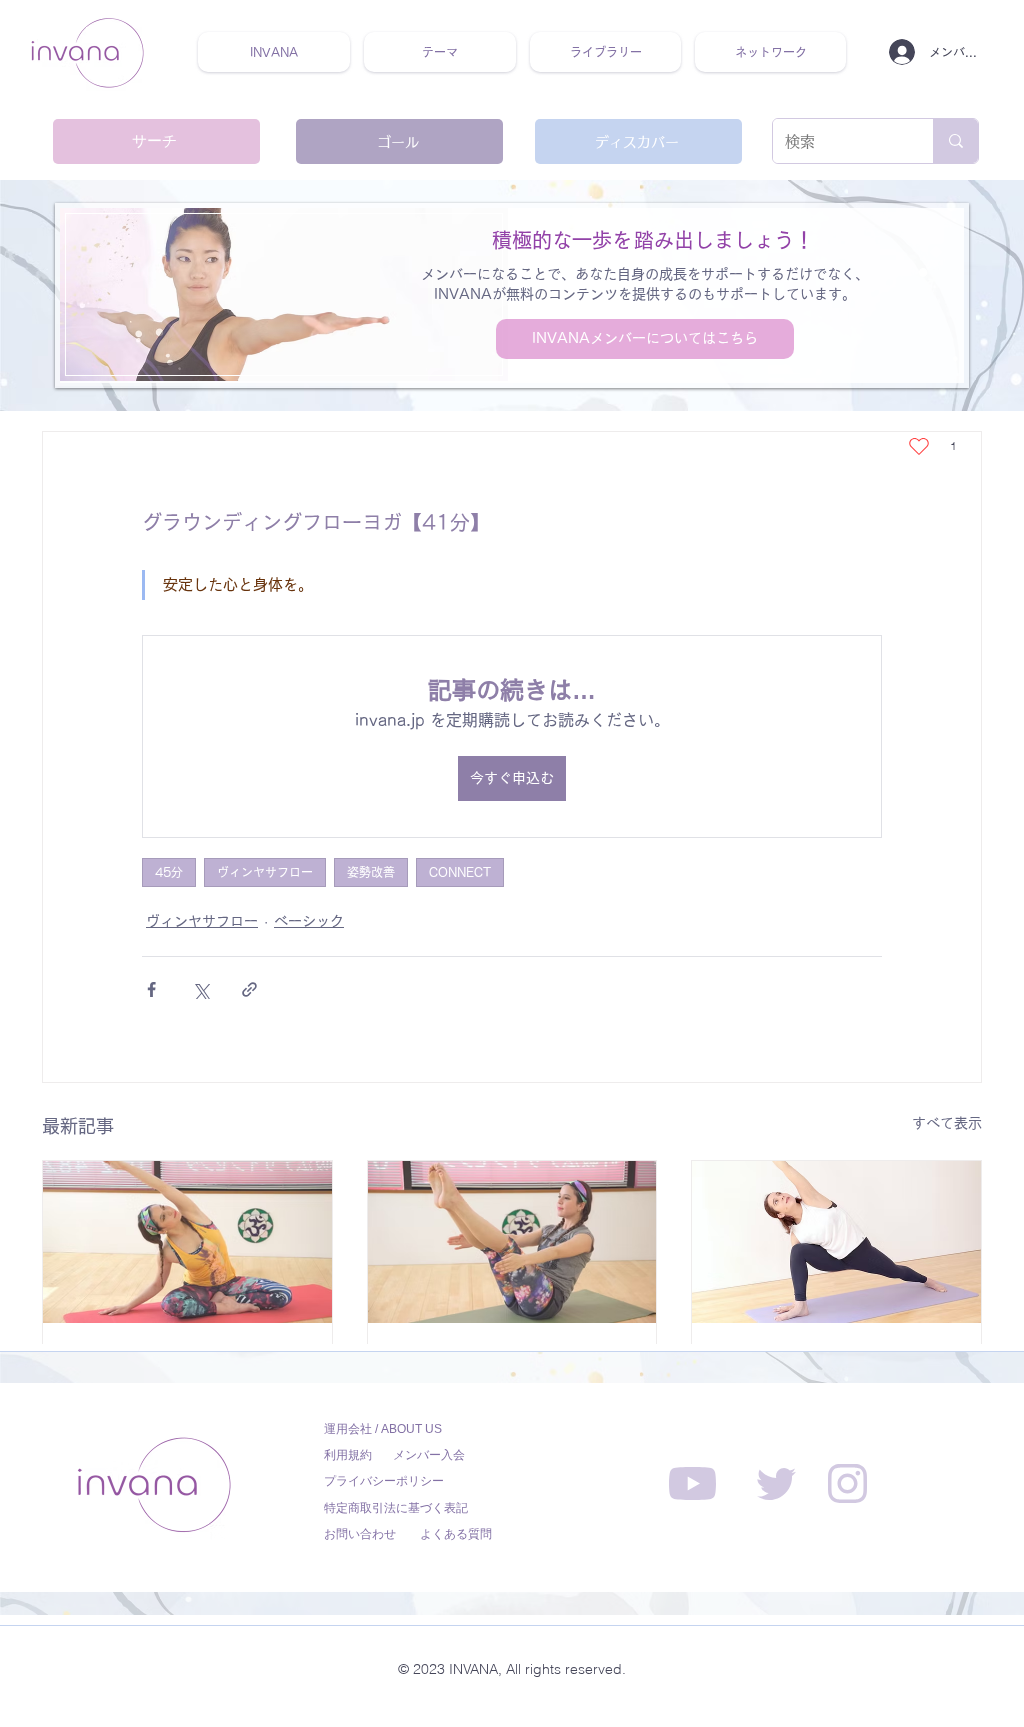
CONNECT (460, 872)
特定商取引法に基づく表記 (396, 1508)
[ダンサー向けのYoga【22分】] (512, 1242)
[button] (440, 52)
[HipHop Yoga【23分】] (187, 1242)
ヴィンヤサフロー (265, 872)
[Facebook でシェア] (151, 989)
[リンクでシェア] (249, 989)
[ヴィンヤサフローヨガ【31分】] (836, 1242)
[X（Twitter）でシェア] (200, 989)
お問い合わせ (360, 1534)
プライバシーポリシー (384, 1481)
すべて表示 (947, 1123)
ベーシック (309, 921)
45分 (169, 872)
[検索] (955, 141)
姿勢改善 (371, 872)
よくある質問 (456, 1534)
